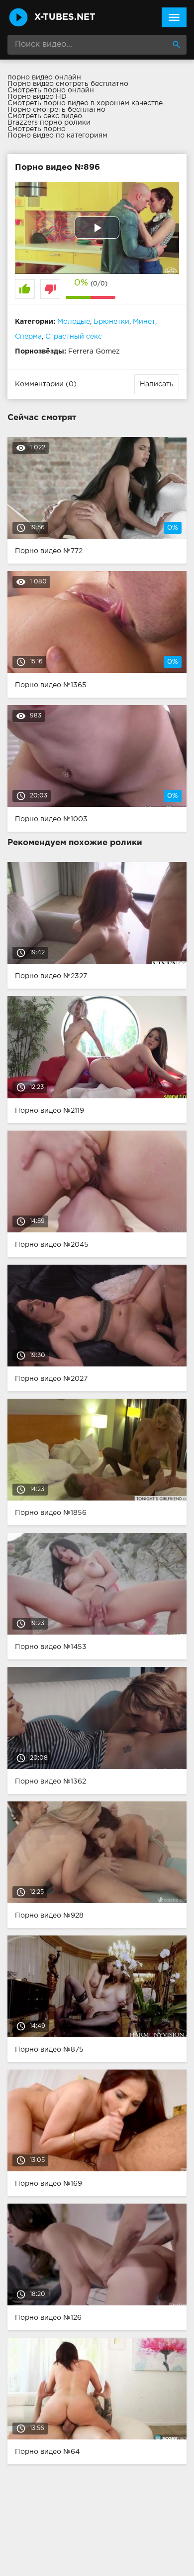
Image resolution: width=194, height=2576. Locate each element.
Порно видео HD (37, 97)
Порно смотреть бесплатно (56, 110)
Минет (144, 322)
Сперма (28, 337)
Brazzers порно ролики (49, 123)
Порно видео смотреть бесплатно (68, 84)
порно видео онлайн (44, 77)
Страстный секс (74, 337)
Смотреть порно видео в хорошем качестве (85, 103)
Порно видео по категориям (57, 136)
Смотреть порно (37, 129)
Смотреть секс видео (45, 116)
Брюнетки (111, 322)
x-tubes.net (65, 17)
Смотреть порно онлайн (51, 90)
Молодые (74, 322)
